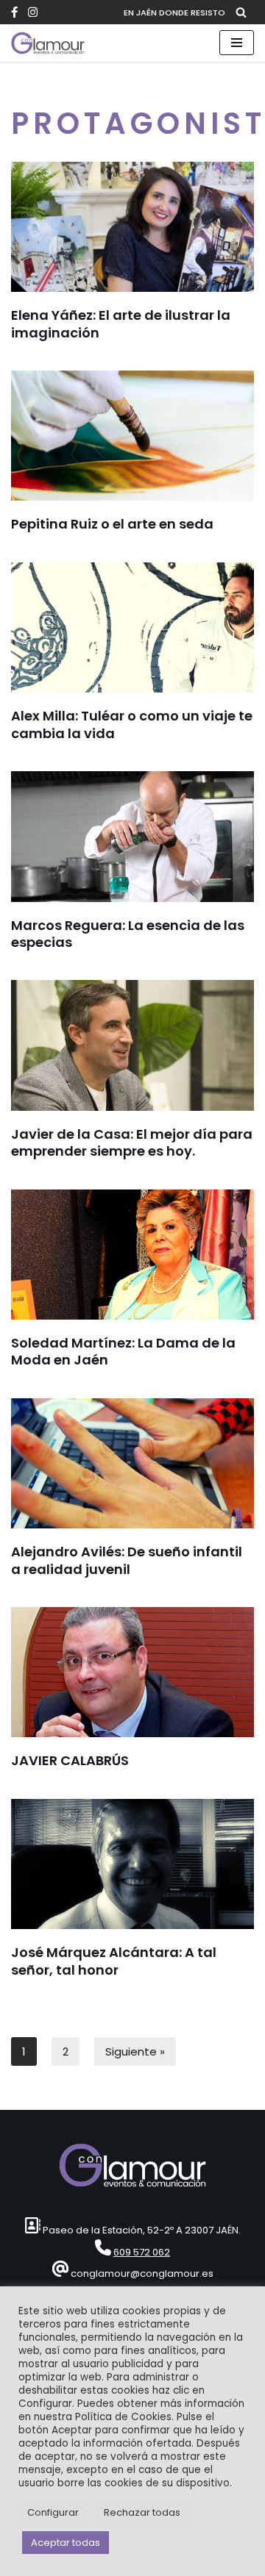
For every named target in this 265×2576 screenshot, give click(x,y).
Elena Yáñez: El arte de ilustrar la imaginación (121, 323)
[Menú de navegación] (237, 43)
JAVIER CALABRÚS (70, 1760)
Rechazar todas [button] (142, 2512)
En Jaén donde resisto (174, 12)
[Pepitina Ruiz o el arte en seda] (132, 436)
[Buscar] (241, 12)
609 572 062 (142, 2252)
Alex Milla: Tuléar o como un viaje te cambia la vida (132, 724)
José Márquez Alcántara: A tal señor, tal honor (114, 1961)
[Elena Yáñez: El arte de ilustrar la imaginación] (132, 227)
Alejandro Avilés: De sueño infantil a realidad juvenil (127, 1560)
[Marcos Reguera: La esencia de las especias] (132, 836)
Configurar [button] (53, 2512)
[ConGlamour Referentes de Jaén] (48, 43)
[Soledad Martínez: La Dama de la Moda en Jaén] (132, 1255)
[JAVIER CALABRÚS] (132, 1672)
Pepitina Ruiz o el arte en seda (112, 524)
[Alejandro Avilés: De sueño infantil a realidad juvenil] (132, 1463)
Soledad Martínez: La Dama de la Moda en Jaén (123, 1351)
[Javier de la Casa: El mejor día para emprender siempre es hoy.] (132, 1045)
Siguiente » (135, 2051)
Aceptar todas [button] (66, 2543)
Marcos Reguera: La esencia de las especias (128, 934)
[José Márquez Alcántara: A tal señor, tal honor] (132, 1864)
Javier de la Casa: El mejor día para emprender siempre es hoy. (132, 1142)
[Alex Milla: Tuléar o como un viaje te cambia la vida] (132, 627)
